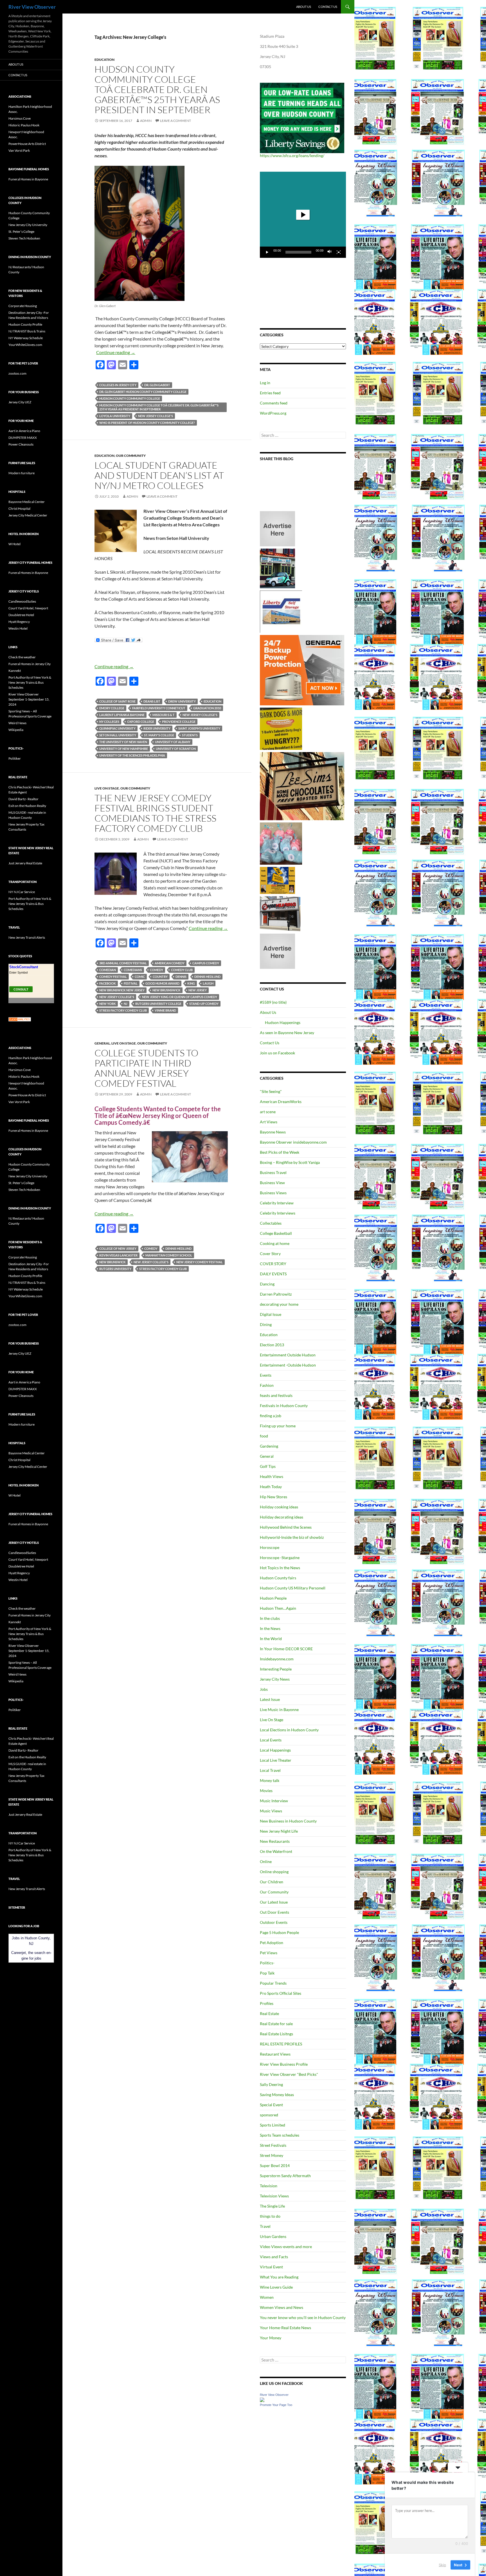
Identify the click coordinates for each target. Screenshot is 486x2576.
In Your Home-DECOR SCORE (286, 1649)
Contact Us (328, 7)
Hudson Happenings (283, 1022)
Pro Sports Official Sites (281, 1993)
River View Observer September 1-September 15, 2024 (29, 699)
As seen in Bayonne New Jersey (287, 1033)
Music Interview (274, 1801)
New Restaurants (275, 1841)
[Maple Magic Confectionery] (281, 843)
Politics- (267, 1963)
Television (269, 2186)
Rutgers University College (158, 1004)
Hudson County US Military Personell (293, 1588)
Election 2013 (272, 1345)
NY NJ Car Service (22, 892)
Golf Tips (268, 1466)
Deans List (152, 701)
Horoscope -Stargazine (280, 1558)
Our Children (272, 1882)
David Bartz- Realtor (23, 799)
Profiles (267, 2003)
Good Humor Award (162, 983)
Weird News (17, 723)
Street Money (272, 2155)
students (190, 735)
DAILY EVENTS (273, 1274)
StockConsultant (24, 967)
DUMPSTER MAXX (23, 438)
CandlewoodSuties (22, 601)
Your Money (271, 2338)
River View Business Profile (284, 2064)
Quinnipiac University (117, 728)
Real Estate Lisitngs (276, 2034)
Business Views (273, 1193)
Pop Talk (267, 1973)
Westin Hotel (18, 628)
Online (266, 1861)
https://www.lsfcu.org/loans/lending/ (292, 156)
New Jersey (198, 990)
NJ (126, 1004)
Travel (265, 2226)
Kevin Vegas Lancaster (118, 1255)
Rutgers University (115, 1269)
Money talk (270, 1780)
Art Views (269, 1122)
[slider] (298, 252)
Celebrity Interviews (278, 1213)
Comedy (157, 970)
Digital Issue (271, 1314)
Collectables (271, 1223)
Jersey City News (275, 1679)
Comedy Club (182, 970)
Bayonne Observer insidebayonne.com (293, 1142)
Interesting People (276, 1669)
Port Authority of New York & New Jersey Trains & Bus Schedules (30, 682)
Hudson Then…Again (278, 1608)
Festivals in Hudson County (284, 1406)
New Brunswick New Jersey (122, 990)
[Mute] (330, 252)
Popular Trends (273, 1983)
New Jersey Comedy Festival (200, 1262)
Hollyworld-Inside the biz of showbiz (292, 1537)
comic (140, 977)
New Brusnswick (166, 990)
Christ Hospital (19, 508)
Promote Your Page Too (276, 2405)
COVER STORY (273, 1264)
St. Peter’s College (21, 232)
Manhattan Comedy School (169, 1255)
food (264, 1436)
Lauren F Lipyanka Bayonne (122, 715)
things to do (270, 2216)
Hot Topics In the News (280, 1568)
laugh (208, 983)
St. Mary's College (159, 735)
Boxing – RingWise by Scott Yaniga (290, 1162)
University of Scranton (176, 749)
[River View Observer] (262, 2399)
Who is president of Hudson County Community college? (147, 423)
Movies (266, 1791)
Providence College (179, 722)
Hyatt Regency (19, 622)
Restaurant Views (275, 2054)
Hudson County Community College (130, 398)
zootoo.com (17, 373)
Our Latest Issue (274, 1902)
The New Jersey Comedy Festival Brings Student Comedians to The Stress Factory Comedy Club (155, 813)
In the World (271, 1639)
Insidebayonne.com (277, 1659)
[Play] (267, 252)
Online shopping (274, 1872)
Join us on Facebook (277, 1053)
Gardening (269, 1446)
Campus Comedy (206, 963)
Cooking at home (275, 1243)
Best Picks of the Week (280, 1152)
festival (131, 983)
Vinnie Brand (165, 1010)
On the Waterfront (276, 1851)
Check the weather (22, 657)
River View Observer (32, 7)
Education (104, 60)
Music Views (271, 1811)
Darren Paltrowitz (276, 1294)
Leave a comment (175, 121)
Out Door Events (274, 1912)
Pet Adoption (272, 1943)
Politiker (15, 758)
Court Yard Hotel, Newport (28, 608)
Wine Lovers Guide (276, 2287)
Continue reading (116, 352)
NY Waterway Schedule (26, 338)
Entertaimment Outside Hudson (288, 1355)
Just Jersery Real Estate (25, 863)
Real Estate (269, 2013)
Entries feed (270, 393)
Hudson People (273, 1598)
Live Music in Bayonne (279, 1709)
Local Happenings (275, 1750)
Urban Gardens (273, 2236)
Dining (266, 1324)
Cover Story (270, 1254)
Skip (442, 2564)
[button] (303, 215)
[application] (303, 215)
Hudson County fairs (278, 1578)
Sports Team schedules (280, 2135)
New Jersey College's (156, 416)
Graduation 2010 (207, 708)
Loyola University (115, 416)
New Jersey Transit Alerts (27, 937)
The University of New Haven (123, 742)
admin (146, 121)
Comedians (133, 970)
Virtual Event (271, 2267)
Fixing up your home (278, 1426)
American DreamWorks (281, 1102)
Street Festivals (273, 2145)
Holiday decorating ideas (282, 1517)
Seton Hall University (118, 735)
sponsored (269, 2115)
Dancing (267, 1284)
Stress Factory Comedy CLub (123, 1010)
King (191, 983)
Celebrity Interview (277, 1203)
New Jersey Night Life (279, 1831)
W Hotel (14, 544)
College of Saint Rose (117, 701)
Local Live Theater (276, 1760)
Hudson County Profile (25, 324)
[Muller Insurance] (277, 880)
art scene (268, 1112)
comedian (108, 970)
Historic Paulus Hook (24, 125)
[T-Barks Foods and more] (281, 728)
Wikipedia (16, 730)
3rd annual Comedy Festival (123, 963)
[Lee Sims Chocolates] (302, 786)
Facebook (108, 983)
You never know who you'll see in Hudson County (303, 2317)
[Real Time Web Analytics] (20, 1019)
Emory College (112, 708)
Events (266, 1375)
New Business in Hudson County (288, 1821)
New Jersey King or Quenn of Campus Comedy (180, 997)
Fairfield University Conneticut (159, 708)
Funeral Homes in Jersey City (30, 664)
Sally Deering (271, 2084)
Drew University (182, 701)
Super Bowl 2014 (275, 2165)
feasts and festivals (276, 1395)
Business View (272, 1183)
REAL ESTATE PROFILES (281, 2044)
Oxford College (141, 722)
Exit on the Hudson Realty (27, 806)
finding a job (271, 1416)
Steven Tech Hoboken (24, 238)
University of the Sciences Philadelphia (132, 755)
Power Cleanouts (21, 444)
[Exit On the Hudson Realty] (277, 568)
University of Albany (173, 742)
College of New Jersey (118, 1248)
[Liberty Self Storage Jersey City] (281, 611)
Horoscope (270, 1547)
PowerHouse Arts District (27, 144)
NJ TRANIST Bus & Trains (27, 331)
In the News (270, 1628)
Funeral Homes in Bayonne (28, 179)
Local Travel (270, 1770)
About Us (304, 7)
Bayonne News (273, 1132)
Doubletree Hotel (21, 615)
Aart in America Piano (24, 431)
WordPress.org (273, 413)
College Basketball (276, 1233)
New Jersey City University (28, 225)
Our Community (131, 456)
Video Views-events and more (286, 2247)
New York (108, 1004)
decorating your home (279, 1304)
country (160, 977)
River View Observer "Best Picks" (289, 2074)
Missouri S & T (164, 715)
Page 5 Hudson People (279, 1932)
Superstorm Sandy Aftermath (285, 2176)
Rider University (157, 728)
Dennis (181, 977)
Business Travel (273, 1172)
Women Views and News (282, 2307)
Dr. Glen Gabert (157, 385)
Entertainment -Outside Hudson (288, 1365)
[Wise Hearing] (280, 913)
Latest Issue (270, 1699)
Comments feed (274, 403)
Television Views (274, 2196)
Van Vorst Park (19, 150)
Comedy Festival (113, 977)
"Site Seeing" (271, 1091)
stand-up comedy (204, 1004)
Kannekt (15, 671)
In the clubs (270, 1618)
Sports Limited (273, 2125)
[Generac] (302, 670)
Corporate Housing (23, 306)
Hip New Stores (274, 1497)
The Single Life (272, 2206)
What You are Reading (279, 2277)
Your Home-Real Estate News (285, 2328)
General (102, 1043)
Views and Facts (274, 2257)
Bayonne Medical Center (27, 502)
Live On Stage (107, 788)
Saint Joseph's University (199, 728)
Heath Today (271, 1487)
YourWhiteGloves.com (25, 345)
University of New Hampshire (124, 749)
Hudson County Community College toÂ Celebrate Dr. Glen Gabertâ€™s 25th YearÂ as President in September (157, 89)
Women (267, 2297)
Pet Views (269, 1953)
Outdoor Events (274, 1922)
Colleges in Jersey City (118, 385)
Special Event (271, 2105)
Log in (265, 383)
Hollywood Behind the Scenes (286, 1527)
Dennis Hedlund (207, 977)
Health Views (272, 1476)
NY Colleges (109, 722)
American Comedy (170, 963)
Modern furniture (22, 473)
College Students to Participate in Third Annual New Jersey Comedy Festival (146, 1068)
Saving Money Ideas (277, 2095)
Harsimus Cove (20, 118)
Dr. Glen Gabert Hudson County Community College (143, 392)
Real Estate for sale (276, 2024)
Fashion (267, 1385)
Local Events (271, 1740)
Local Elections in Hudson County (289, 1730)
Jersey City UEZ (20, 402)
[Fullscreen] (339, 252)
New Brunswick (112, 1262)
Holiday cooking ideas (279, 1507)
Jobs (264, 1689)
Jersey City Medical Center (28, 515)
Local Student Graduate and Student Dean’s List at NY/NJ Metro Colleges (159, 475)
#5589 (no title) (273, 1002)
